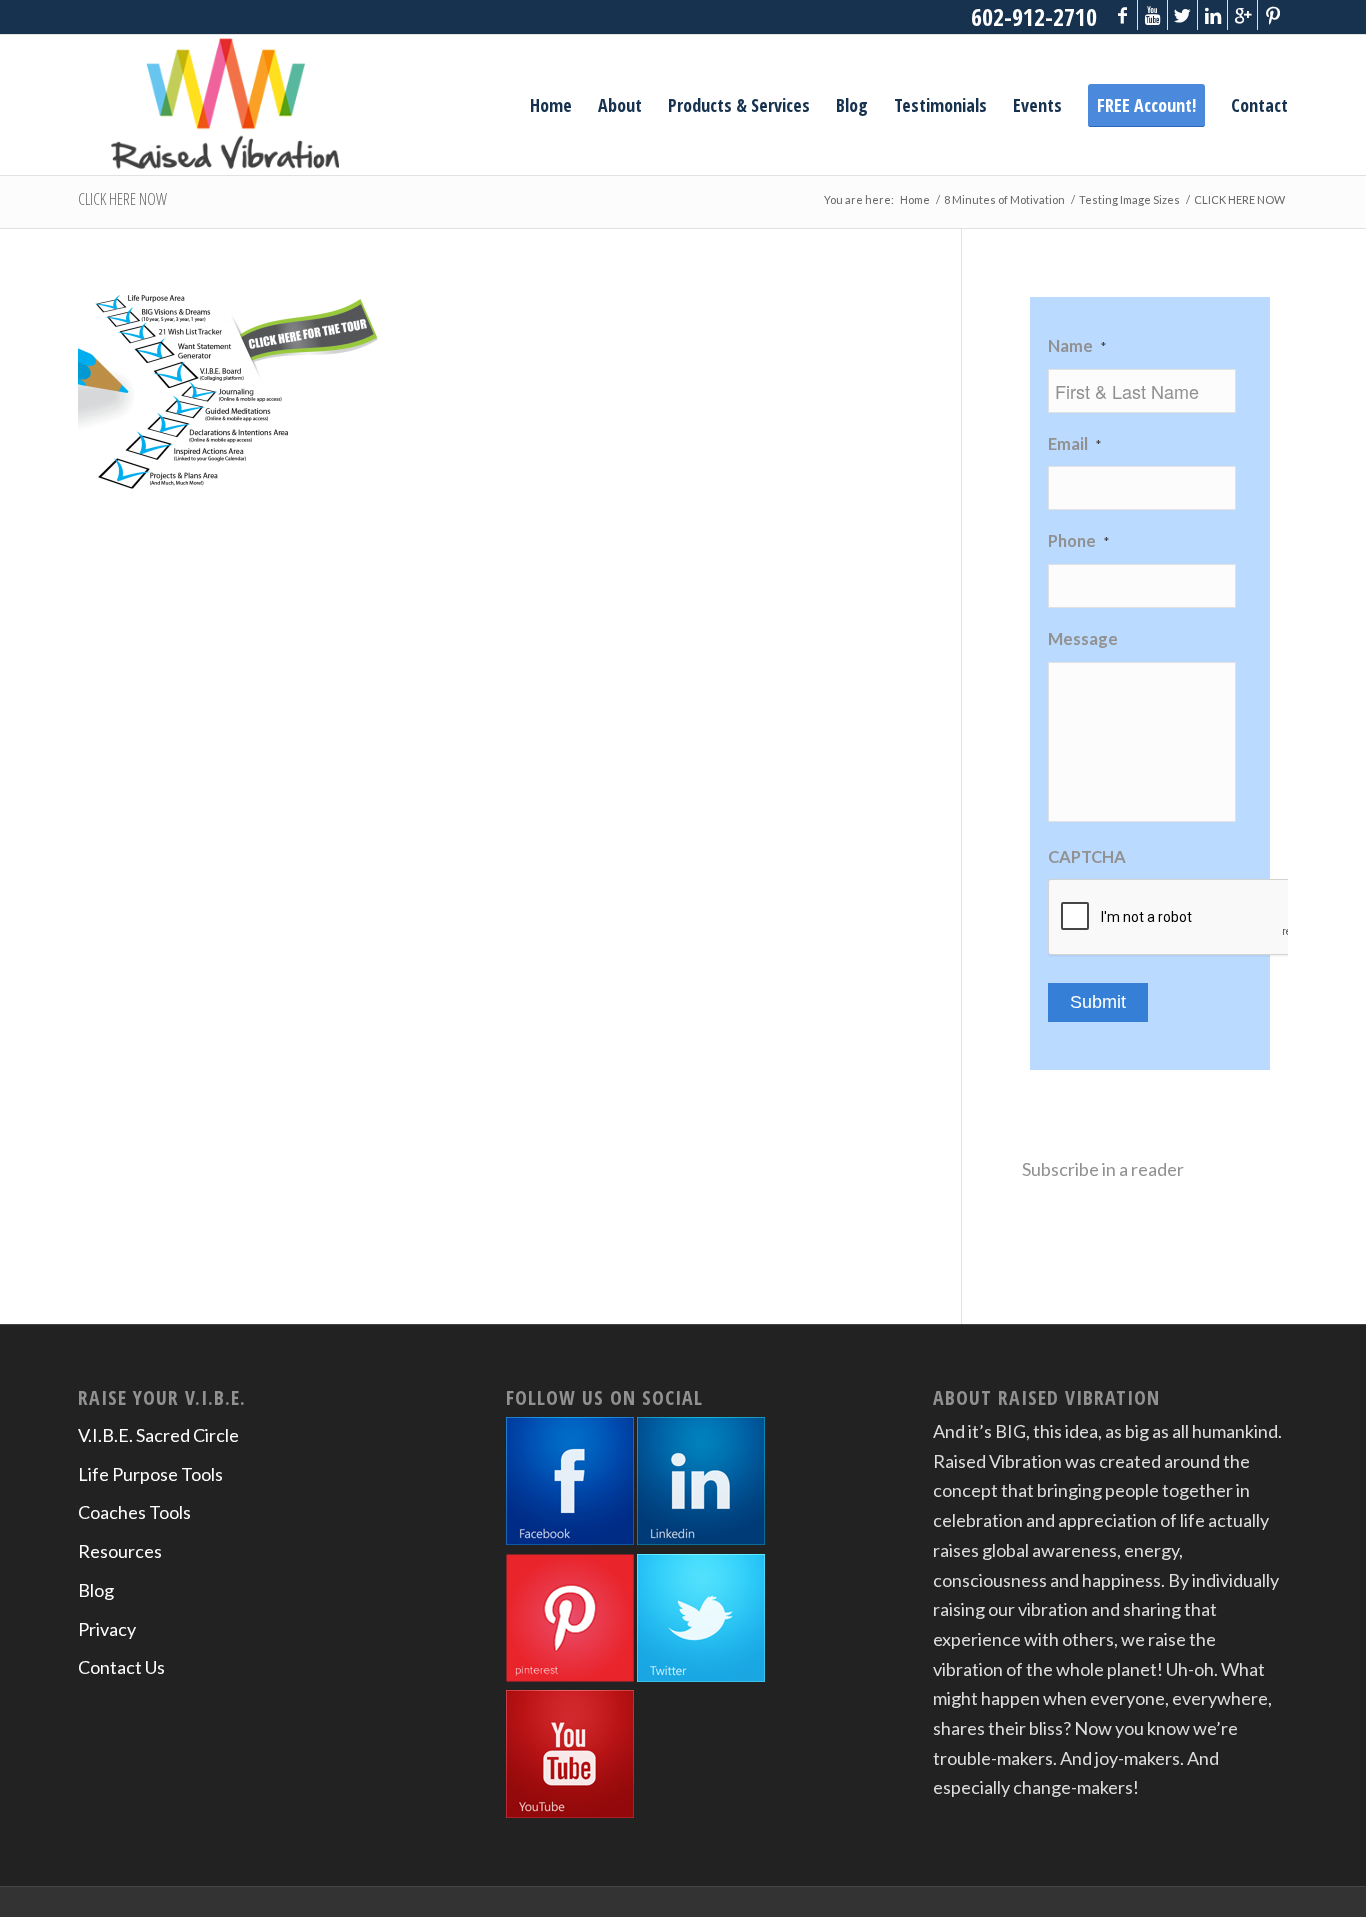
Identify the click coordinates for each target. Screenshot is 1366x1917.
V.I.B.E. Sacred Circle (158, 1435)
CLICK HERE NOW (122, 199)
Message (1083, 639)
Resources (120, 1551)
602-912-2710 (1034, 16)
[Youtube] (1152, 15)
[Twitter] (1182, 15)
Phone (1078, 541)
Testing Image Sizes (1129, 199)
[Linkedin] (1212, 15)
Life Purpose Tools (150, 1474)
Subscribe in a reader (1103, 1169)
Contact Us (121, 1667)
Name (1077, 346)
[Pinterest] (1273, 15)
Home (915, 199)
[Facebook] (1122, 15)
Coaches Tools (134, 1512)
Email (1074, 444)
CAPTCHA (1087, 857)
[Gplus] (1242, 15)
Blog (96, 1590)
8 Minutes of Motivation (1004, 199)
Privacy (107, 1629)
